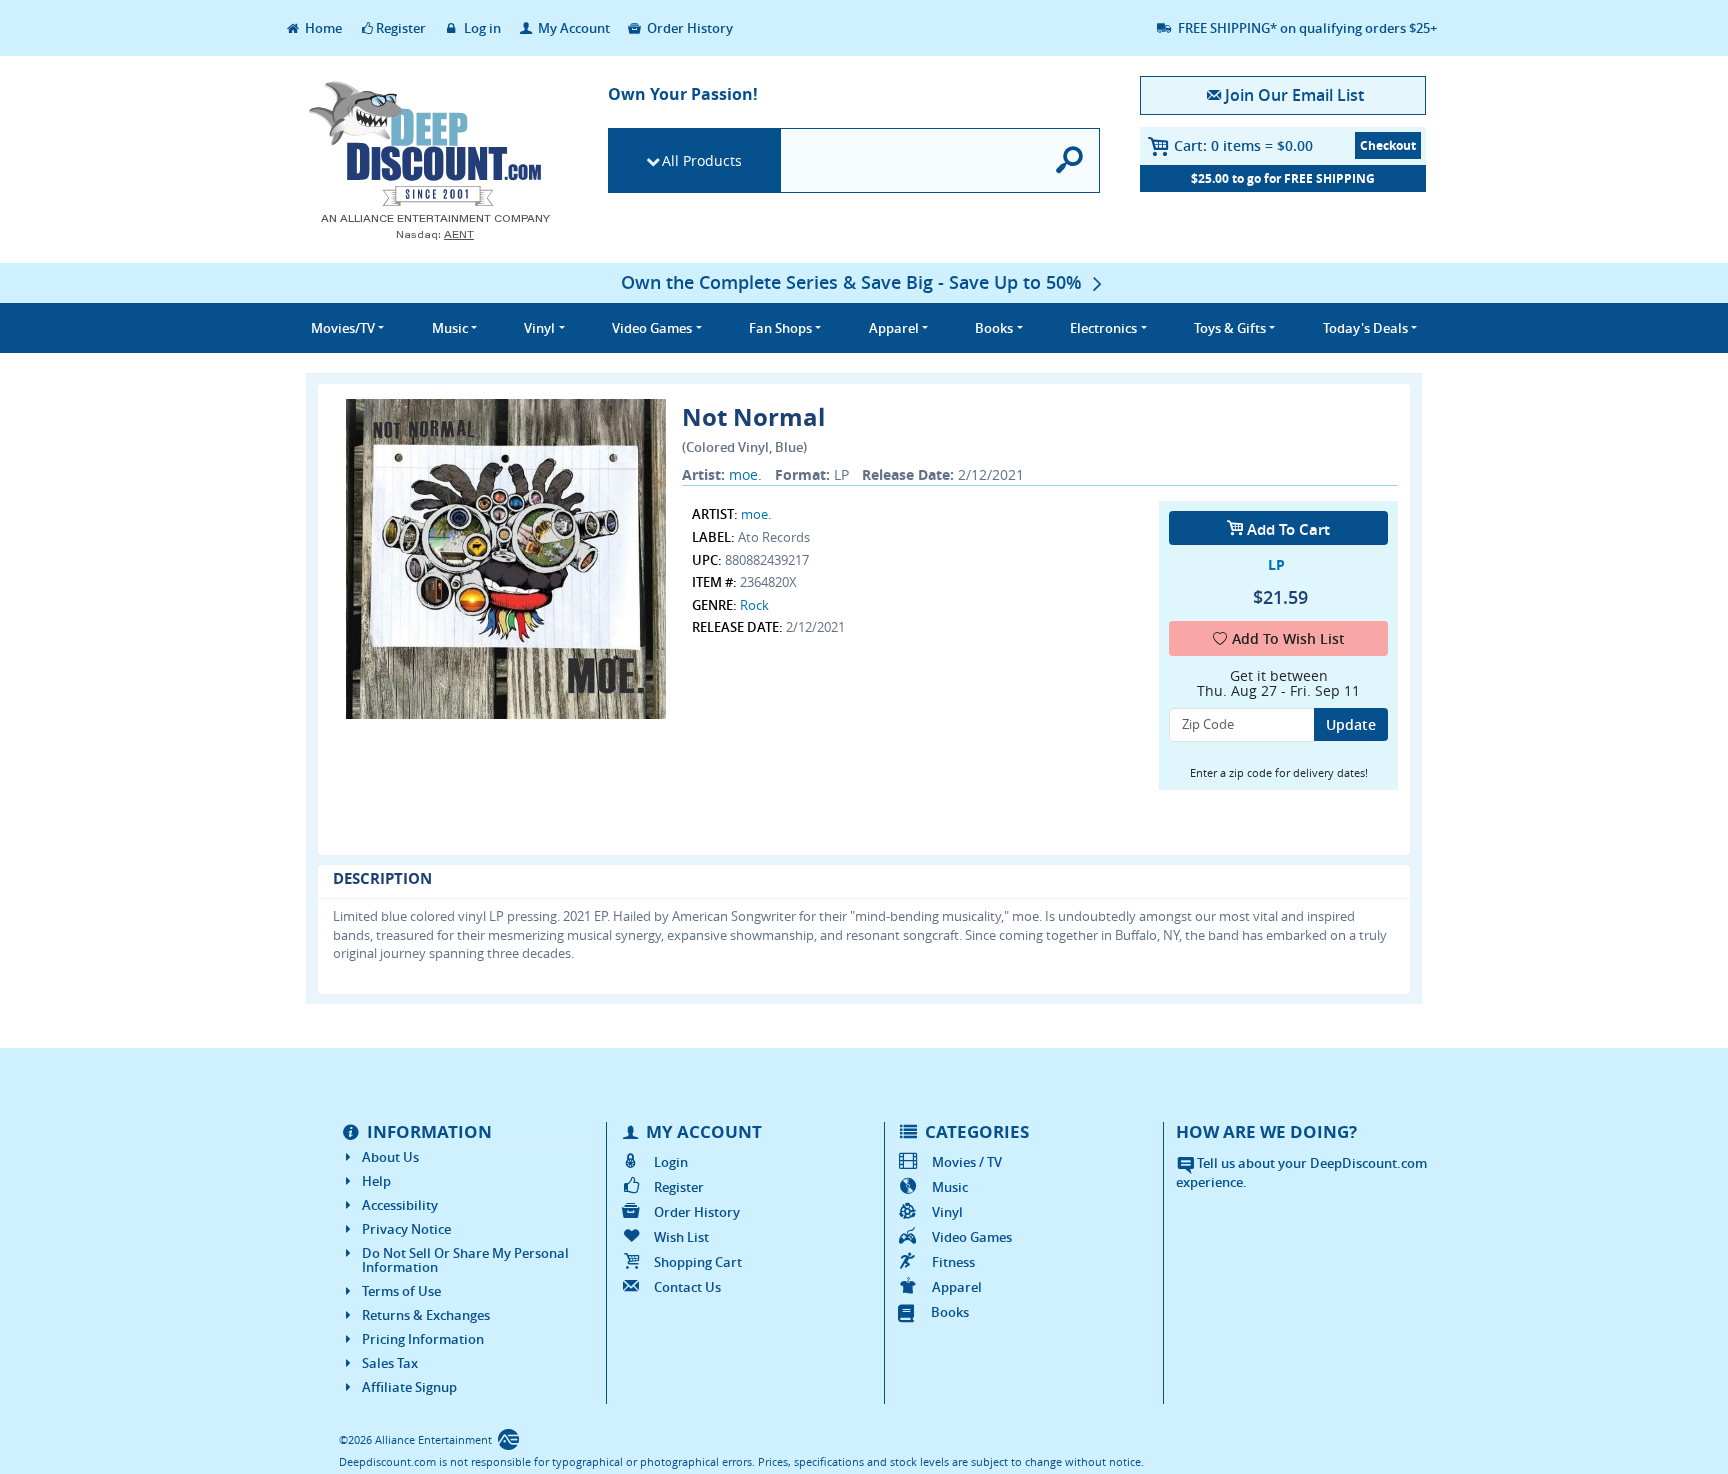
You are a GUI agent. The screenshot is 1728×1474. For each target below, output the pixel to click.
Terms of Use (401, 1291)
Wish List (681, 1237)
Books (950, 1312)
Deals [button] (1365, 328)
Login (671, 1162)
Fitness (953, 1262)
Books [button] (994, 328)
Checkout (1388, 145)
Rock (754, 605)
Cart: (1243, 145)
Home (322, 28)
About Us (390, 1157)
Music (950, 1187)
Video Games (972, 1237)
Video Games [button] (652, 328)
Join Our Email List (1294, 95)
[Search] (1070, 160)
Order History (688, 28)
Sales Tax (390, 1363)
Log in (481, 28)
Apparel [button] (894, 328)
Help (376, 1181)
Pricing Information (423, 1339)
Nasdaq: (435, 234)
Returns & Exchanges (426, 1315)
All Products (702, 160)
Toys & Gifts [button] (1230, 328)
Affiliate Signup (409, 1387)
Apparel (957, 1287)
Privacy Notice (406, 1229)
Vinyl (947, 1212)
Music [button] (450, 328)
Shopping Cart (698, 1262)
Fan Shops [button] (780, 328)
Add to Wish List (1288, 638)
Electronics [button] (1103, 328)
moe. (745, 474)
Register (401, 28)
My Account (572, 28)
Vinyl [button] (539, 328)
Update (1351, 724)
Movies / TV (967, 1162)
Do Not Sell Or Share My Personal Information (465, 1260)
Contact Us (687, 1287)
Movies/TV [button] (343, 328)
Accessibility (400, 1205)
